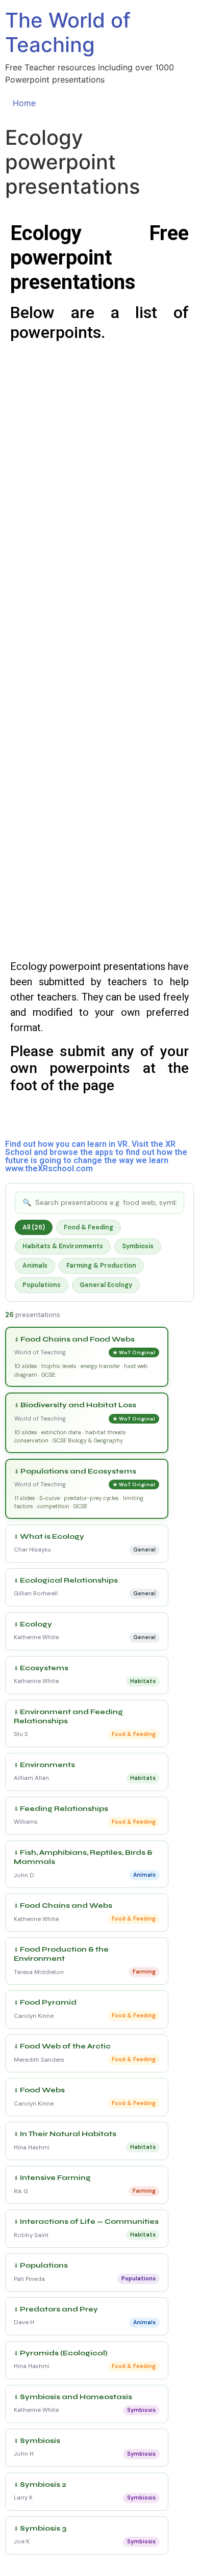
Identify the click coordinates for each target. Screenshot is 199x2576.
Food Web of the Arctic (65, 2046)
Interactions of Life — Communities (89, 2222)
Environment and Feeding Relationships (68, 1717)
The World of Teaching (68, 32)
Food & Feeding (89, 1227)
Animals (35, 1266)
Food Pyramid (48, 2003)
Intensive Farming (55, 2178)
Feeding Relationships (64, 1809)
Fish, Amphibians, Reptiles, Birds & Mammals (83, 1857)
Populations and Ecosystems (78, 1471)
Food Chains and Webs (66, 1906)
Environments (47, 1765)
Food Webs (42, 2090)
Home (24, 103)
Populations (42, 1285)
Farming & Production (101, 1266)
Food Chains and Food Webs (78, 1339)
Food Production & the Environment (61, 1954)
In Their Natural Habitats (68, 2134)
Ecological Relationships (69, 1581)
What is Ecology (52, 1537)
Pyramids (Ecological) (64, 2353)
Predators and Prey (59, 2309)
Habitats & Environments (63, 1246)
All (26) (34, 1227)
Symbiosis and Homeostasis (76, 2397)
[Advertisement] (99, 450)
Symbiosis (138, 1246)
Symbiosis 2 (43, 2485)
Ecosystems (44, 1668)
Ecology (36, 1624)
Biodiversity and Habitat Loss (78, 1405)
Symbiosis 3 (43, 2529)
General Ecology (106, 1285)
